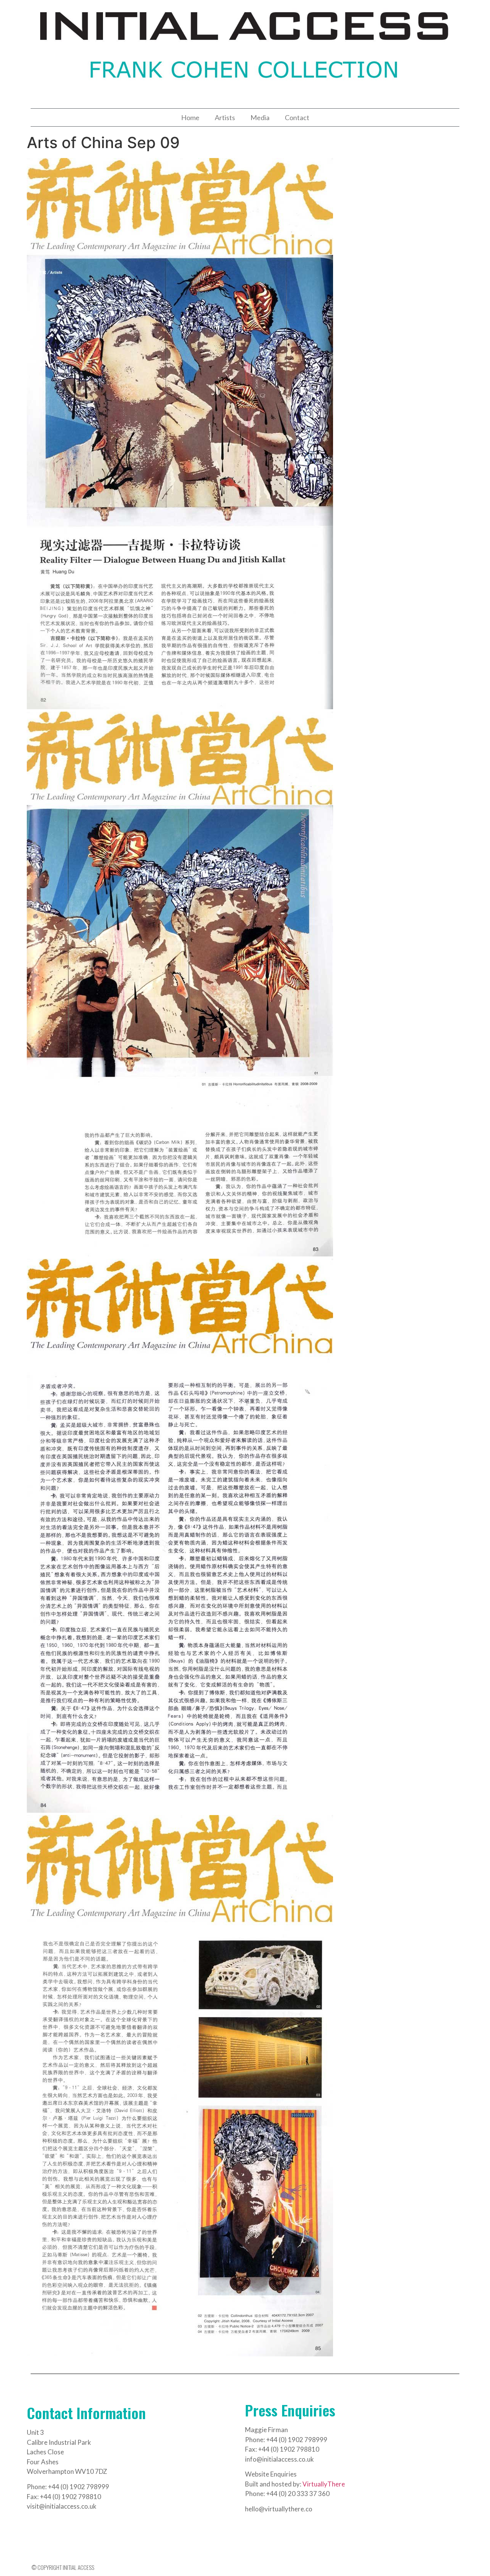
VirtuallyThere (324, 2484)
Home (190, 117)
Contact (297, 117)
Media (260, 117)
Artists (225, 117)
